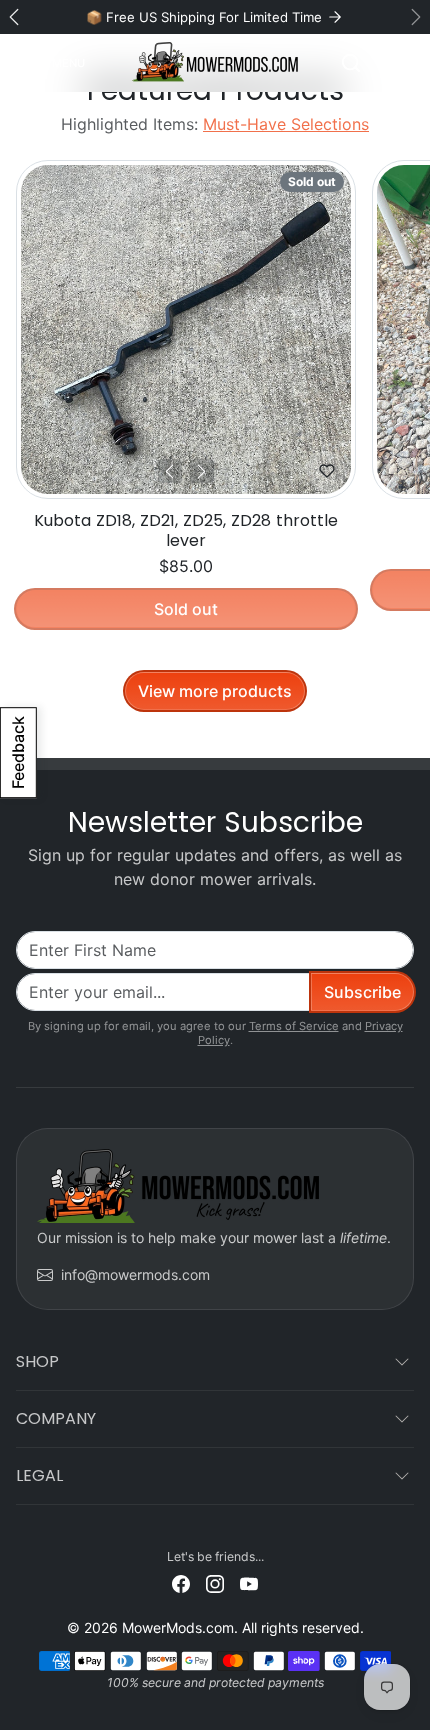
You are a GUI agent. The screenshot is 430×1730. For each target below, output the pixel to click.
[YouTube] (249, 1582)
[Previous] (170, 471)
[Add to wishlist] (327, 471)
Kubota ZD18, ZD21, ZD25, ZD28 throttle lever (186, 530)
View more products (215, 691)
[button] (54, 63)
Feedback (18, 752)
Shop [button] (37, 1361)
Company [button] (56, 1418)
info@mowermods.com (135, 1274)
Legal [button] (39, 1475)
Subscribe (362, 992)
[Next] (202, 471)
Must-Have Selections (286, 124)
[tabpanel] (215, 431)
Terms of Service (294, 1026)
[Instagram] (215, 1582)
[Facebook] (181, 1582)
